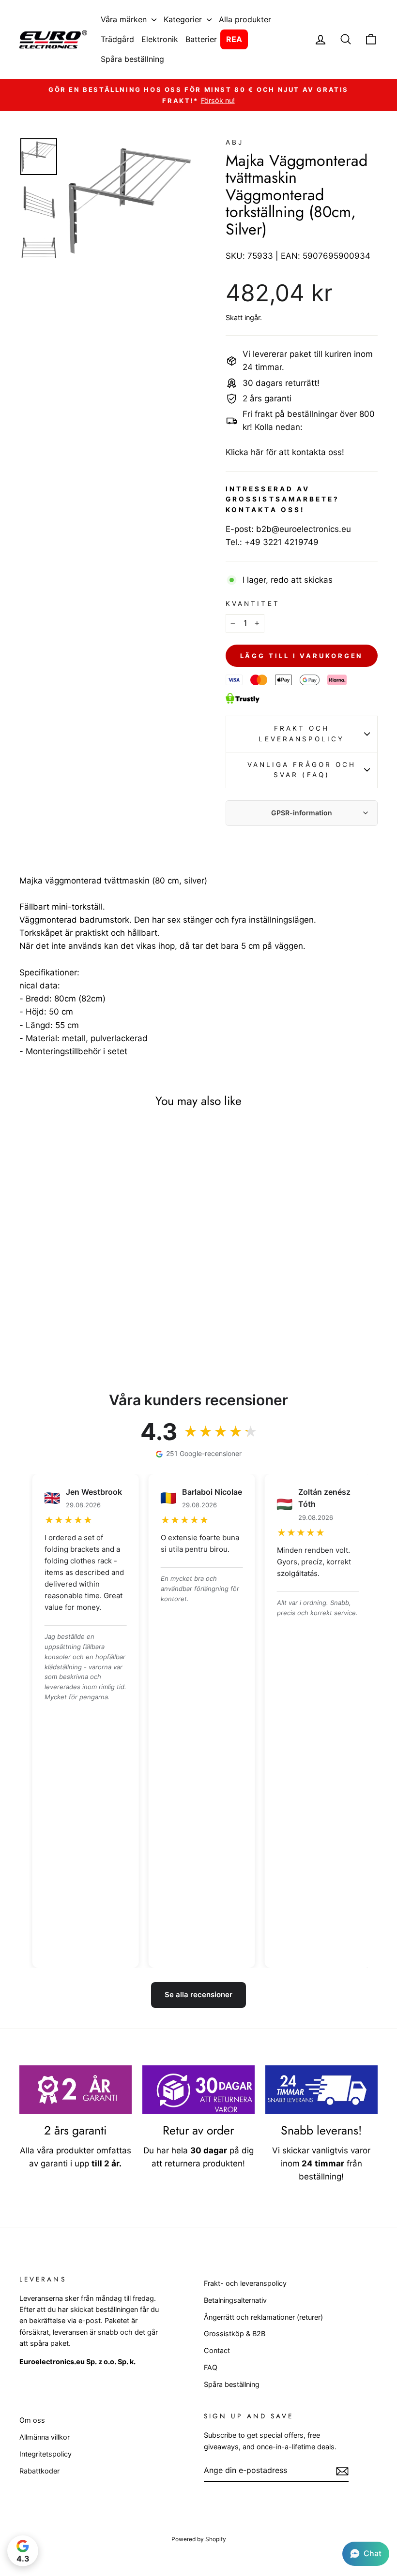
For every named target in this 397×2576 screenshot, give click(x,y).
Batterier (201, 39)
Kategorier (184, 19)
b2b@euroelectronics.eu (304, 529)
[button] (366, 2554)
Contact (217, 2350)
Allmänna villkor (45, 2437)
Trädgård (117, 39)
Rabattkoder (39, 2471)
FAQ (211, 2367)
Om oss (32, 2420)
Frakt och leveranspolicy (301, 734)
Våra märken (125, 19)
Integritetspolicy (46, 2454)
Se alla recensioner (198, 1995)
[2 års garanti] (76, 2090)
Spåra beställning (132, 59)
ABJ (235, 142)
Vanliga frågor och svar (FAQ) (302, 770)
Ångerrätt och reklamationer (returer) (263, 2317)
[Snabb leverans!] (321, 2090)
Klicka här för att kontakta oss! (285, 452)
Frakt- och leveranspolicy (245, 2283)
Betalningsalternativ (235, 2300)
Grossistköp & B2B (235, 2333)
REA (234, 39)
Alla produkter (245, 19)
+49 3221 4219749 (282, 542)
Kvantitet (253, 604)
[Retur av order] (198, 2090)
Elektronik (160, 39)
